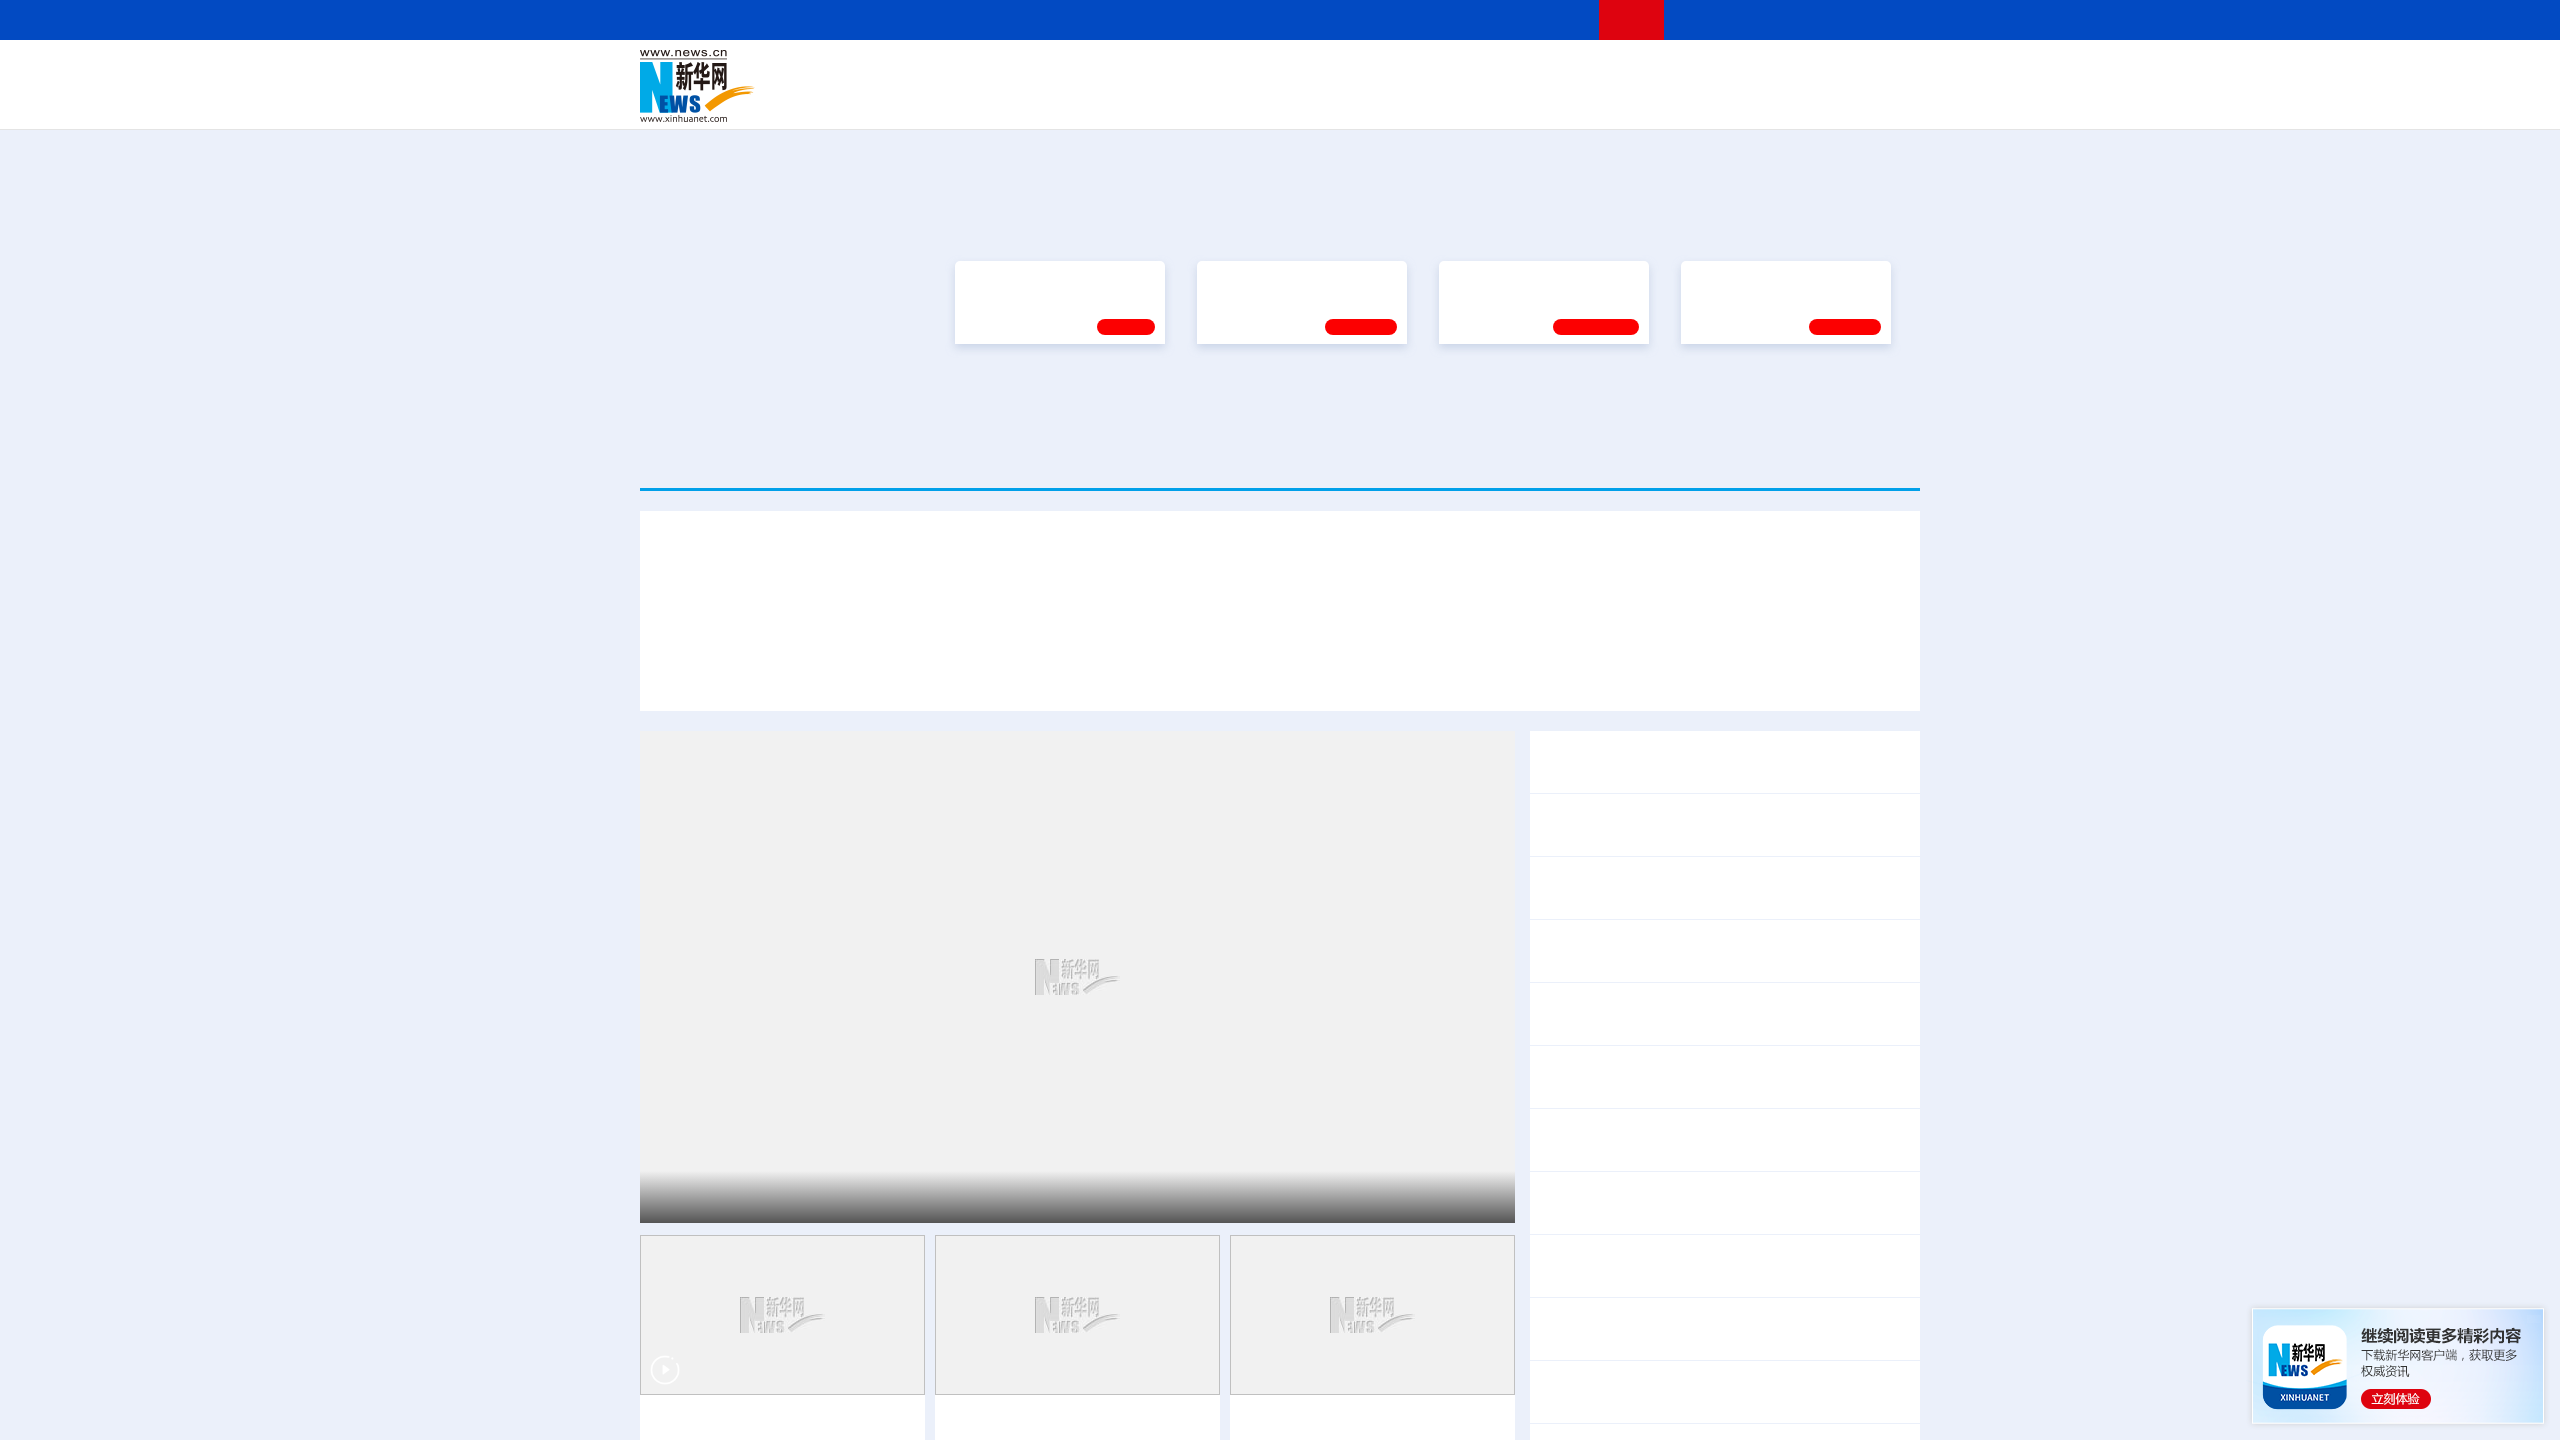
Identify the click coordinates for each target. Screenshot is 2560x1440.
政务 (1797, 72)
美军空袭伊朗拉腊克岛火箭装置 (1700, 1379)
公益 (1664, 100)
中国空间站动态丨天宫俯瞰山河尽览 (1077, 1362)
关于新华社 (1098, 19)
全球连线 (1343, 72)
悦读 (1631, 100)
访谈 (1696, 72)
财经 (1131, 72)
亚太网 (1764, 100)
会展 (1501, 100)
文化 (1560, 72)
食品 (988, 100)
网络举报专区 (1884, 19)
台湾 (1233, 72)
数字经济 (1142, 100)
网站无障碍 (1547, 19)
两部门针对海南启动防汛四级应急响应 (1724, 1253)
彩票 (1533, 100)
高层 (996, 72)
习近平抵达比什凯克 (749, 1134)
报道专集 (1846, 222)
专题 (1829, 610)
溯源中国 (1356, 100)
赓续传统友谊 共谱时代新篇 (1293, 396)
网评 (1165, 72)
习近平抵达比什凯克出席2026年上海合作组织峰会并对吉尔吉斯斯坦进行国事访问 (1280, 556)
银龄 (1310, 100)
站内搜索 (1802, 19)
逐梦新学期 (1726, 396)
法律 (1831, 72)
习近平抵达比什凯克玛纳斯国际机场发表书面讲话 (891, 610)
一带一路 (1710, 100)
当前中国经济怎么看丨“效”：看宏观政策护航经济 (1713, 825)
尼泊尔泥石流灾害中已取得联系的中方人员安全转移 (1724, 1140)
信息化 (1088, 100)
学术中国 (1203, 100)
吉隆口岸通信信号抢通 (1620, 1090)
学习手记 (1361, 445)
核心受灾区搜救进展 (1776, 1090)
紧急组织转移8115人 (1810, 1279)
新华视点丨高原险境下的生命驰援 (774, 1362)
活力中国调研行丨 (1604, 1203)
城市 (1403, 100)
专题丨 (1564, 749)
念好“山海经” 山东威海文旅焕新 (1779, 1203)
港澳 (1199, 72)
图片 (1763, 72)
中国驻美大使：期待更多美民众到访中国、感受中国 (1724, 1329)
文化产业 (1878, 100)
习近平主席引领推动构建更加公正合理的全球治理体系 (1605, 610)
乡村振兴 (1263, 100)
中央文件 (1879, 72)
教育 (1391, 72)
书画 (1594, 72)
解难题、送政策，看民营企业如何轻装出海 (1692, 1014)
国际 (1097, 72)
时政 (1030, 72)
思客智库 (1281, 72)
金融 (923, 100)
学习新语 (1845, 445)
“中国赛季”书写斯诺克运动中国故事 (1369, 1362)
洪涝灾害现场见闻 (1636, 1279)
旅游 (1436, 100)
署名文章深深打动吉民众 (1744, 712)
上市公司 (1817, 100)
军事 (1662, 72)
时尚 (1599, 100)
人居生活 (1035, 100)
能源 (1468, 100)
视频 (1730, 72)
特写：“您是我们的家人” (1312, 610)
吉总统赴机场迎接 (1147, 610)
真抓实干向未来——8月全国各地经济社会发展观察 (1720, 888)
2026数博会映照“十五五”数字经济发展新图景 (1699, 951)
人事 (1064, 72)
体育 (1526, 72)
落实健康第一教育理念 (1519, 396)
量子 (1492, 72)
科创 (1458, 72)
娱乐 (1566, 100)
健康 (1628, 72)
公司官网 (793, 86)
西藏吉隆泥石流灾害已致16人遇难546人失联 (1746, 1064)
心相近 (1126, 445)
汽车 (956, 100)
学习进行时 (941, 72)
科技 (1425, 72)
